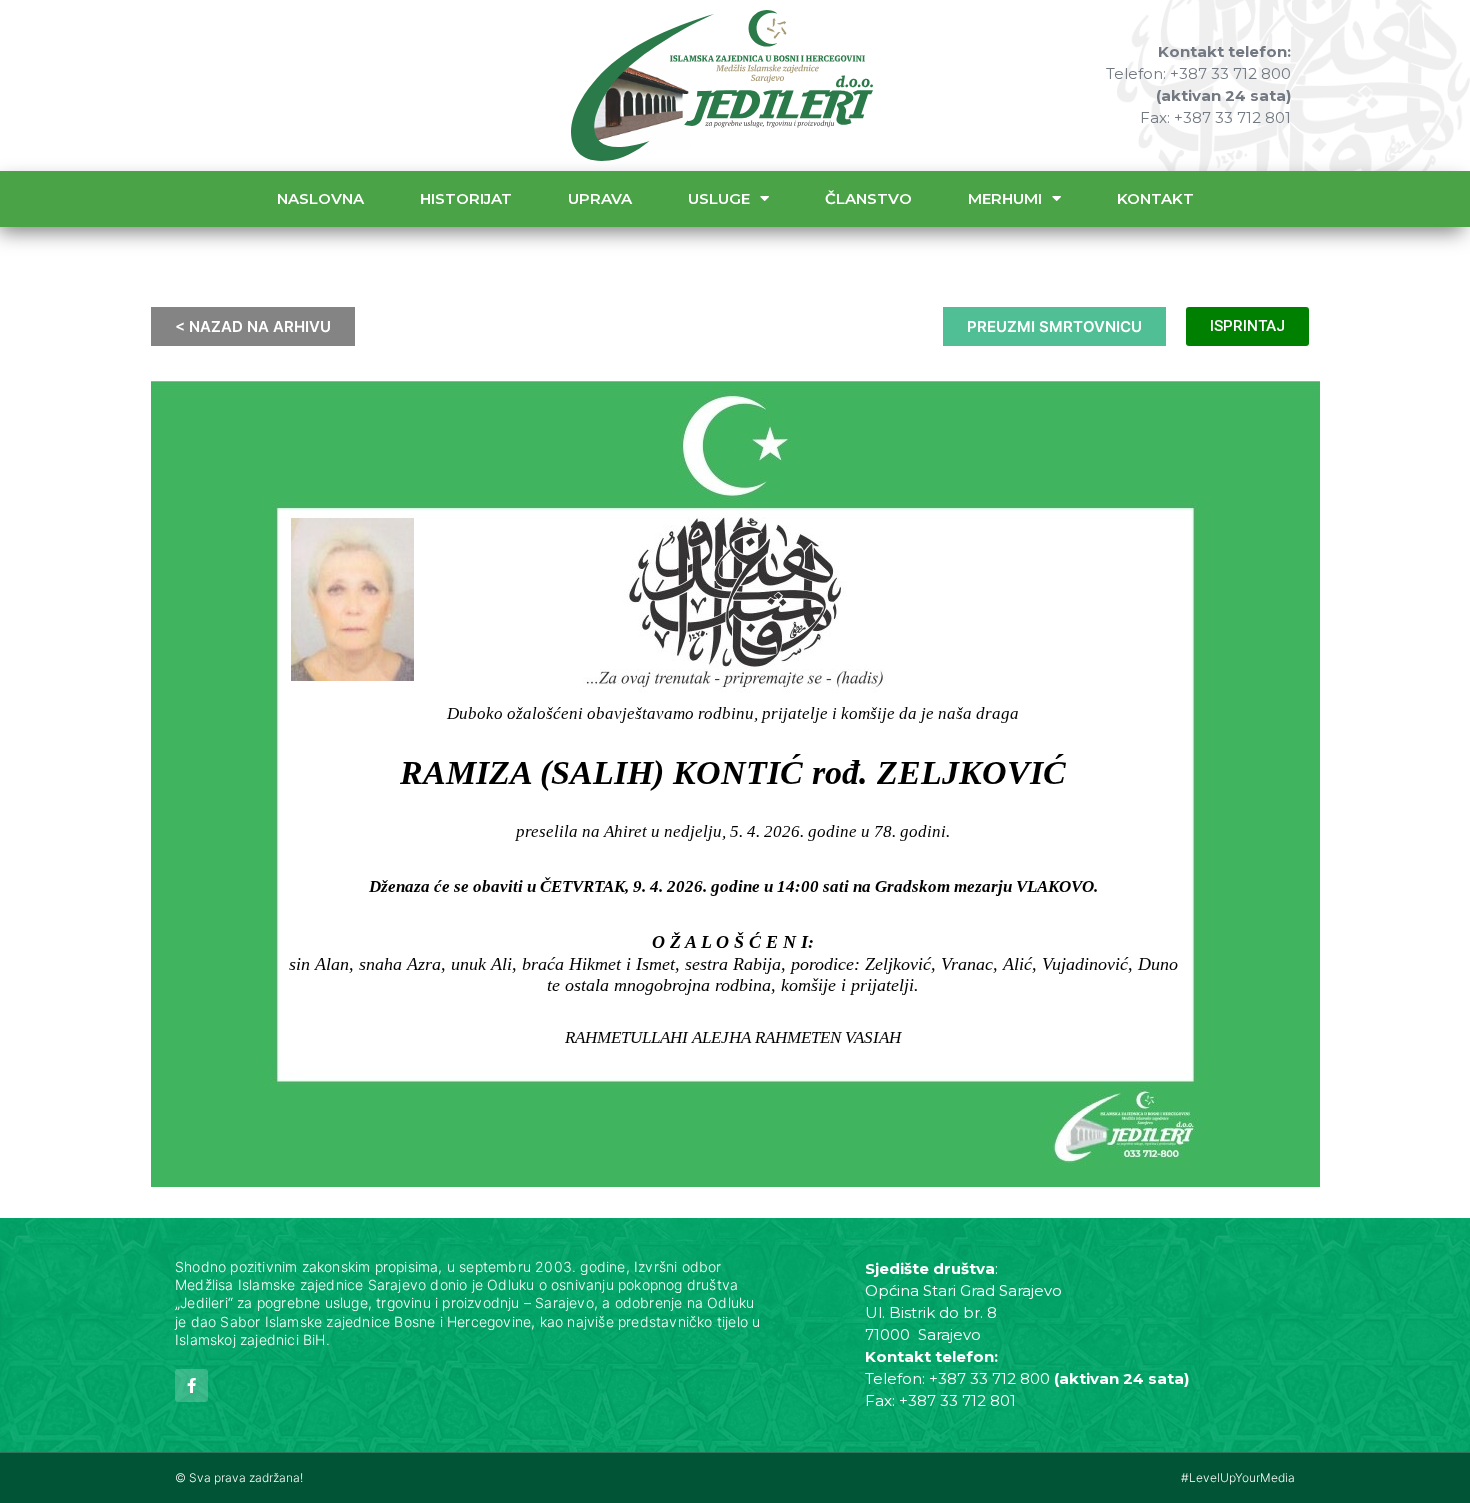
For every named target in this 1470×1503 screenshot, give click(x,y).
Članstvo (868, 198)
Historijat (466, 198)
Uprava (600, 198)
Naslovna (320, 198)
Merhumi (1005, 198)
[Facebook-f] (191, 1385)
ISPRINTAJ (1247, 326)
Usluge (719, 198)
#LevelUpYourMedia (1238, 1477)
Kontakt (1155, 198)
